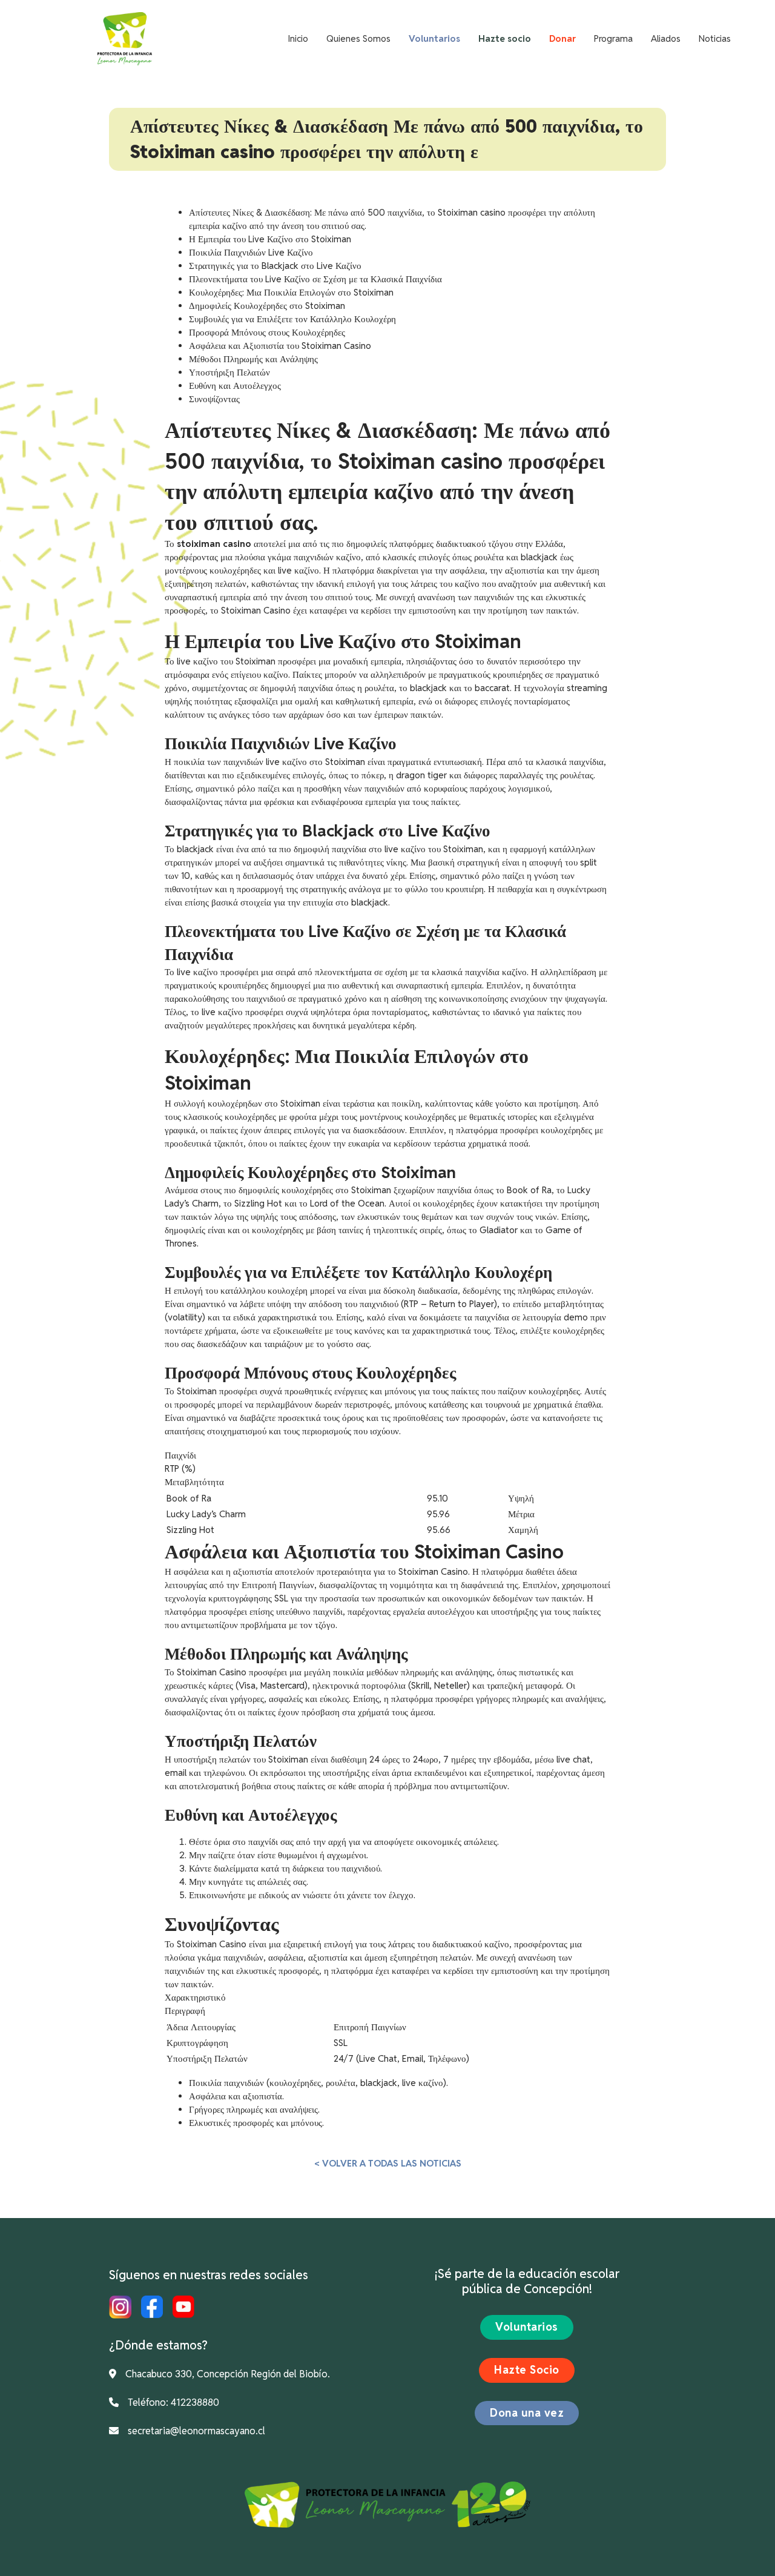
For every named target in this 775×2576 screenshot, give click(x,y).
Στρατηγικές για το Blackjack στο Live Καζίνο (275, 266)
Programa (613, 38)
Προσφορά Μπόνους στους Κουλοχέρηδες (267, 332)
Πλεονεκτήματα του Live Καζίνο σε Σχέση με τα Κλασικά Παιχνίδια (315, 279)
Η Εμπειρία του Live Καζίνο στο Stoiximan (270, 239)
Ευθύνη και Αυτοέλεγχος (235, 386)
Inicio (298, 38)
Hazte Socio (527, 2370)
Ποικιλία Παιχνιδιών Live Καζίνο (251, 252)
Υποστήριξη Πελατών (229, 372)
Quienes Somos (358, 38)
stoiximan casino (214, 544)
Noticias (715, 38)
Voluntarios (527, 2327)
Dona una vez (527, 2413)
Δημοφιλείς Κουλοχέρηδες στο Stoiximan (267, 306)
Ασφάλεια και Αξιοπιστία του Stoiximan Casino (280, 346)
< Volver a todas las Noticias (388, 2163)
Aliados (666, 38)
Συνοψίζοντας (214, 399)
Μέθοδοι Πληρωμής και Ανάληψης (253, 359)
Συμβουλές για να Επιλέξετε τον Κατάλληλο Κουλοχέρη (292, 319)
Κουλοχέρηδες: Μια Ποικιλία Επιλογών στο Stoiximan (291, 292)
